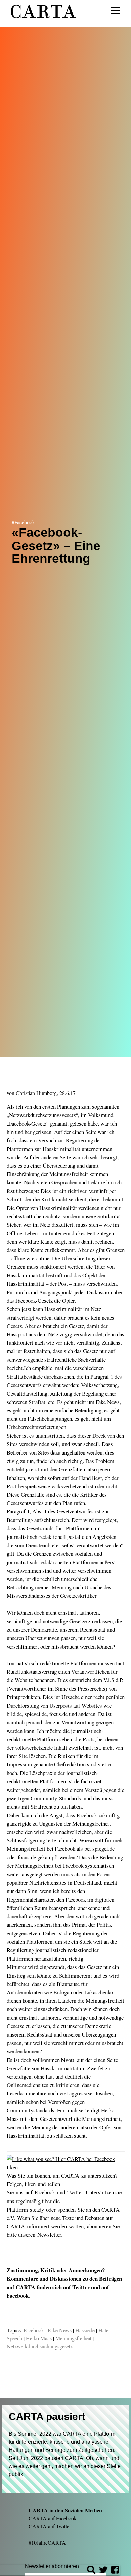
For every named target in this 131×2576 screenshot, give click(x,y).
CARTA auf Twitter (50, 2526)
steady (37, 2209)
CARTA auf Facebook (53, 2518)
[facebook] (115, 2571)
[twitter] (103, 2571)
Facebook (18, 2295)
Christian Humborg (36, 1093)
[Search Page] (91, 2571)
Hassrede (85, 2330)
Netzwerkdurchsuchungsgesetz (40, 2346)
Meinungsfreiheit (73, 2338)
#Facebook (23, 523)
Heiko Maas (39, 2338)
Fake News (60, 2330)
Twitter (81, 2287)
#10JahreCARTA (47, 2542)
